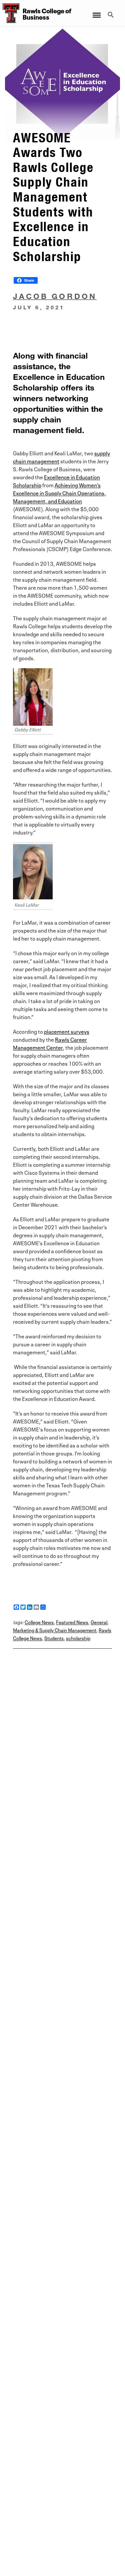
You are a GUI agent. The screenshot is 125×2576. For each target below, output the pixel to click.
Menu (96, 11)
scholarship (78, 1638)
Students (54, 1638)
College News (39, 1622)
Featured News (72, 1622)
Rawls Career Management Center (50, 1043)
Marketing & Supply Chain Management (55, 1630)
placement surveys (67, 1031)
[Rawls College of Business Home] (10, 13)
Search (111, 11)
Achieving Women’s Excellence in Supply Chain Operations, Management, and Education (59, 493)
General (99, 1622)
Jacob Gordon (55, 296)
